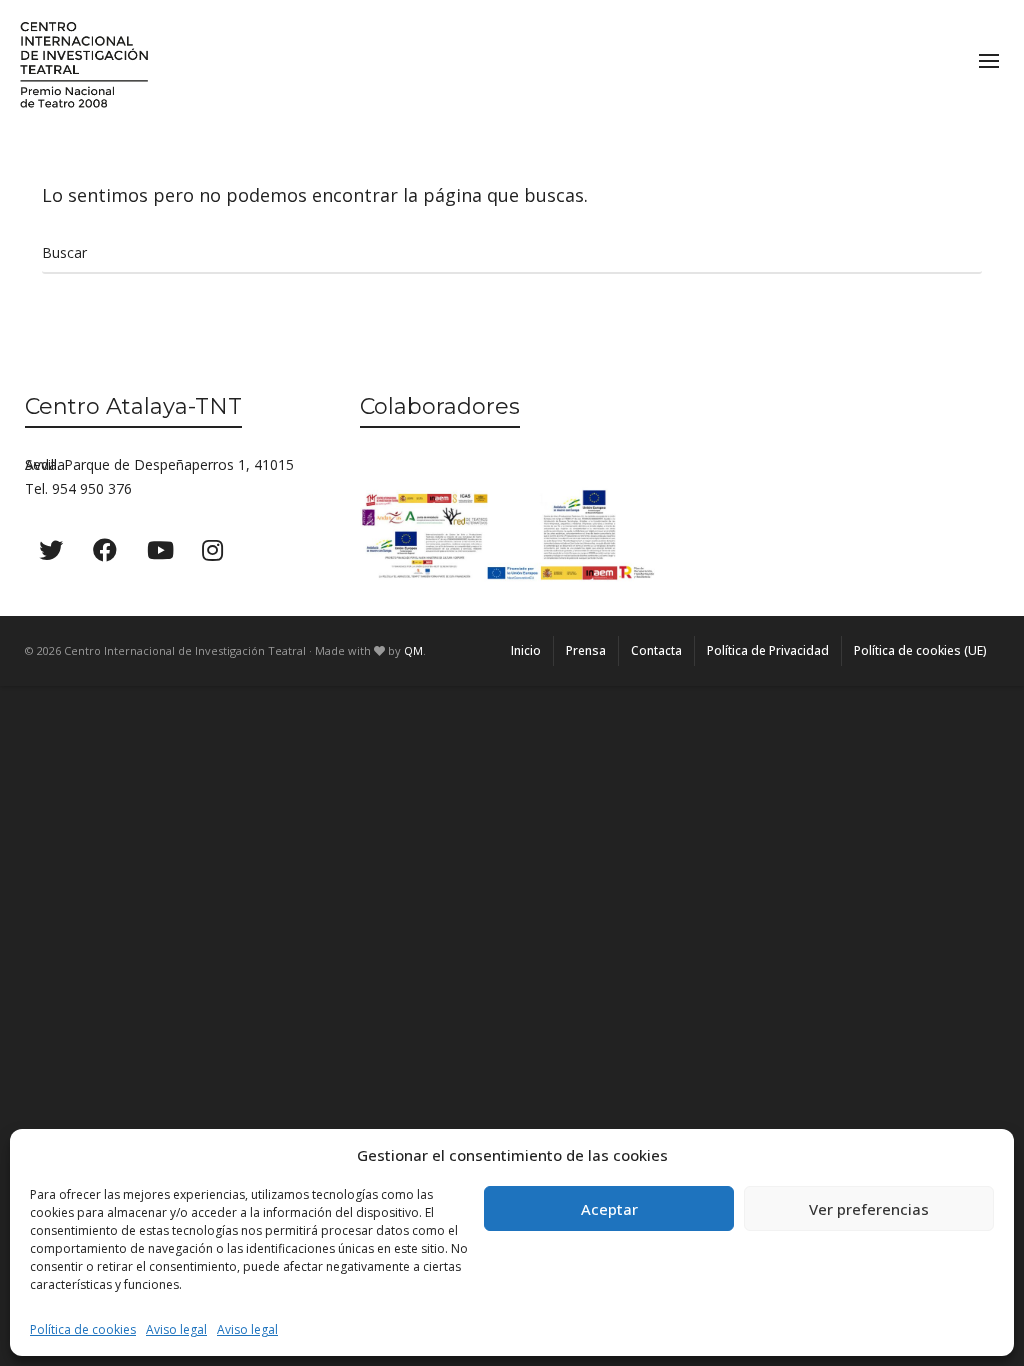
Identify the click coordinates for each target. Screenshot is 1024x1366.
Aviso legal (176, 1329)
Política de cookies (83, 1329)
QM (413, 650)
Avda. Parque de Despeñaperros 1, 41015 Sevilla (159, 464)
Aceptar (609, 1209)
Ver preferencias (869, 1209)
